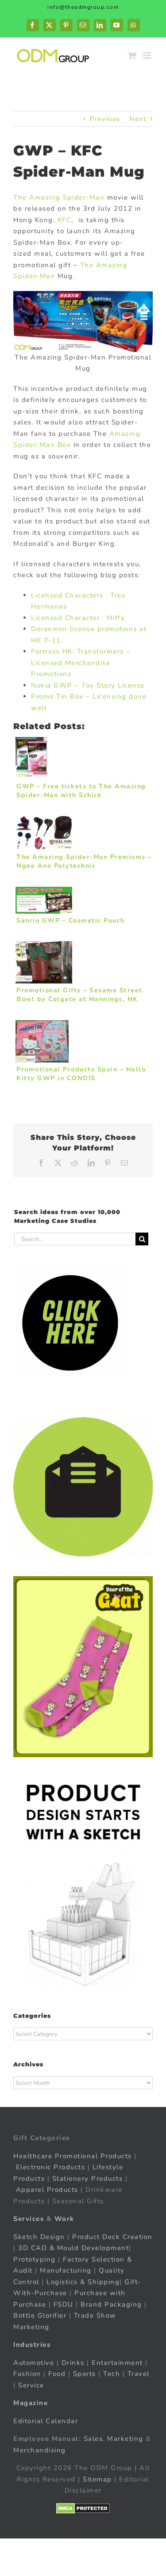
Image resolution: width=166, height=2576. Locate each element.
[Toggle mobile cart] (132, 55)
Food (57, 2374)
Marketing (125, 2439)
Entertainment (117, 2363)
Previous (105, 119)
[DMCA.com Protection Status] (83, 2508)
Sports (85, 2374)
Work (64, 2219)
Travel (139, 2374)
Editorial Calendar (46, 2421)
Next (138, 119)
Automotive (34, 2363)
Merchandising (40, 2450)
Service (32, 2385)
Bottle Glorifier (40, 2315)
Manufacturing (66, 2270)
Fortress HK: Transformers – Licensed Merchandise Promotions (81, 663)
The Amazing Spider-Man (59, 197)
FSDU (64, 2304)
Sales (93, 2439)
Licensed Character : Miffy (78, 618)
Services (29, 2219)
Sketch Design (39, 2237)
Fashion (27, 2374)
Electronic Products (51, 2167)
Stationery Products (88, 2179)
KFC (65, 220)
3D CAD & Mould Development (73, 2248)
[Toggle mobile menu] (148, 55)
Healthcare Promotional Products (73, 2156)
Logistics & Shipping (83, 2282)
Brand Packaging (111, 2304)
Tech (112, 2374)
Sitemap (97, 2479)
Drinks (73, 2363)
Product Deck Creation (112, 2237)
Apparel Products (47, 2190)
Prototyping (35, 2259)
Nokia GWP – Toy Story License (88, 685)
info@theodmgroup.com (83, 7)
